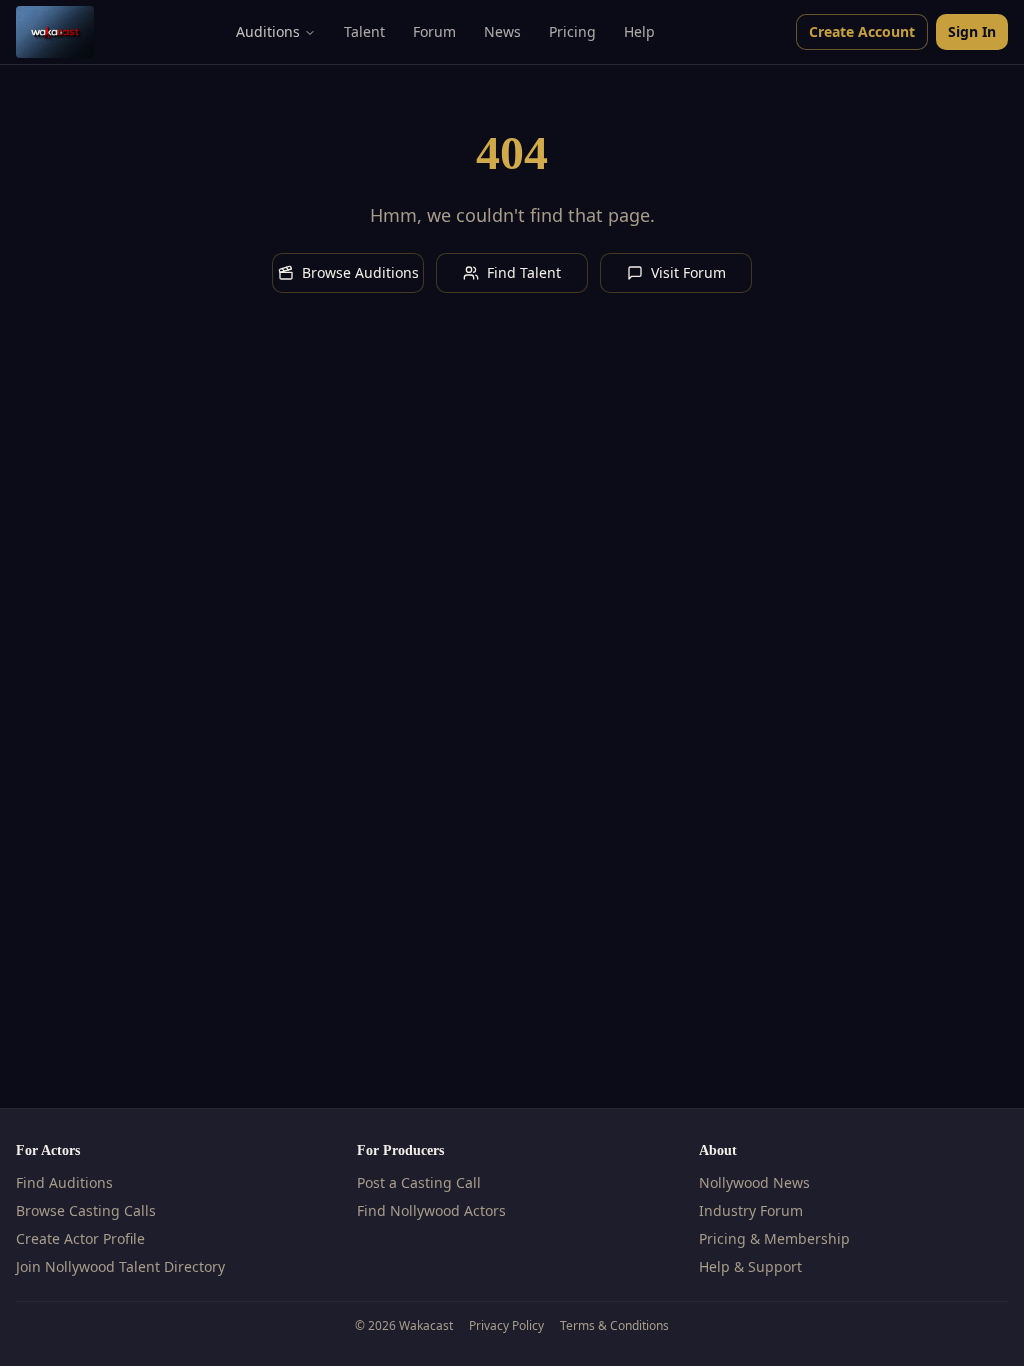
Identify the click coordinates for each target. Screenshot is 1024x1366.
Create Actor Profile (80, 1238)
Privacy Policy (506, 1326)
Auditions (268, 31)
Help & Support (750, 1266)
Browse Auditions (360, 272)
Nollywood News (754, 1182)
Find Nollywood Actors (431, 1210)
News (502, 31)
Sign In (972, 31)
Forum (434, 31)
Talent (364, 31)
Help (639, 31)
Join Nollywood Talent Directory (120, 1266)
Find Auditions (64, 1182)
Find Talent (524, 272)
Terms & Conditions (614, 1326)
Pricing (572, 31)
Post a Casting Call (419, 1182)
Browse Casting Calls (86, 1210)
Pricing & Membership (774, 1238)
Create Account (862, 31)
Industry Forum (751, 1210)
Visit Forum (688, 272)
